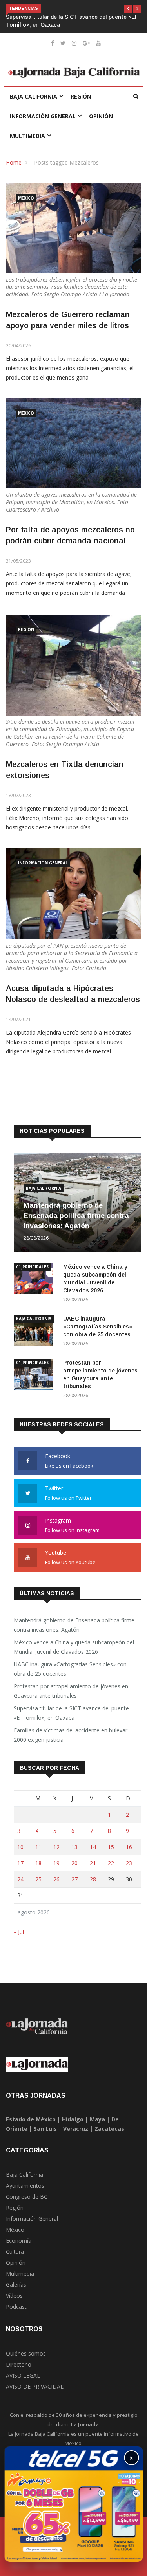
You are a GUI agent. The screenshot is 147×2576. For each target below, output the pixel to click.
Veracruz (76, 2129)
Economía (19, 2241)
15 (111, 1847)
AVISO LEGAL (23, 2375)
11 (38, 1847)
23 (129, 1863)
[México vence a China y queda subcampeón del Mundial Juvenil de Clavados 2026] (35, 1280)
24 (20, 1879)
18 (38, 1863)
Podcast (16, 2307)
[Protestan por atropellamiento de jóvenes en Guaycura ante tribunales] (35, 1376)
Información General (43, 116)
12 (56, 1847)
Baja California (34, 96)
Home (14, 162)
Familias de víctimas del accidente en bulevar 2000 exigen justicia (71, 1735)
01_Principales (32, 1267)
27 (74, 1879)
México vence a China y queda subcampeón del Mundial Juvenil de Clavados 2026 (74, 1647)
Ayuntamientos (25, 2186)
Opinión (101, 116)
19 (56, 1863)
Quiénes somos (26, 2353)
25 (38, 1879)
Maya (97, 2119)
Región (81, 96)
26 (56, 1879)
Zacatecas (109, 2129)
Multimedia (27, 136)
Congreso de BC (27, 2197)
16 (129, 1847)
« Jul (19, 1932)
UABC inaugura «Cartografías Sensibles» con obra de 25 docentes (98, 1327)
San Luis (45, 2129)
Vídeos (14, 2296)
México (26, 198)
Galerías (16, 2285)
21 (93, 1863)
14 (93, 1847)
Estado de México (31, 2119)
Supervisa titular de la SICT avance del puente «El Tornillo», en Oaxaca (71, 1713)
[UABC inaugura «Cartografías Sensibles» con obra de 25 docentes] (35, 1332)
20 (74, 1863)
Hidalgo (73, 2119)
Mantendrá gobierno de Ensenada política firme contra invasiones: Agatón (76, 1216)
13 (74, 1847)
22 (111, 1863)
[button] (128, 9)
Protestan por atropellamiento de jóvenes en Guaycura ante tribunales (71, 1691)
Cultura (15, 2252)
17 (20, 1863)
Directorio (19, 2364)
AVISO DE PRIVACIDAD (35, 2386)
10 (20, 1847)
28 (93, 1879)
